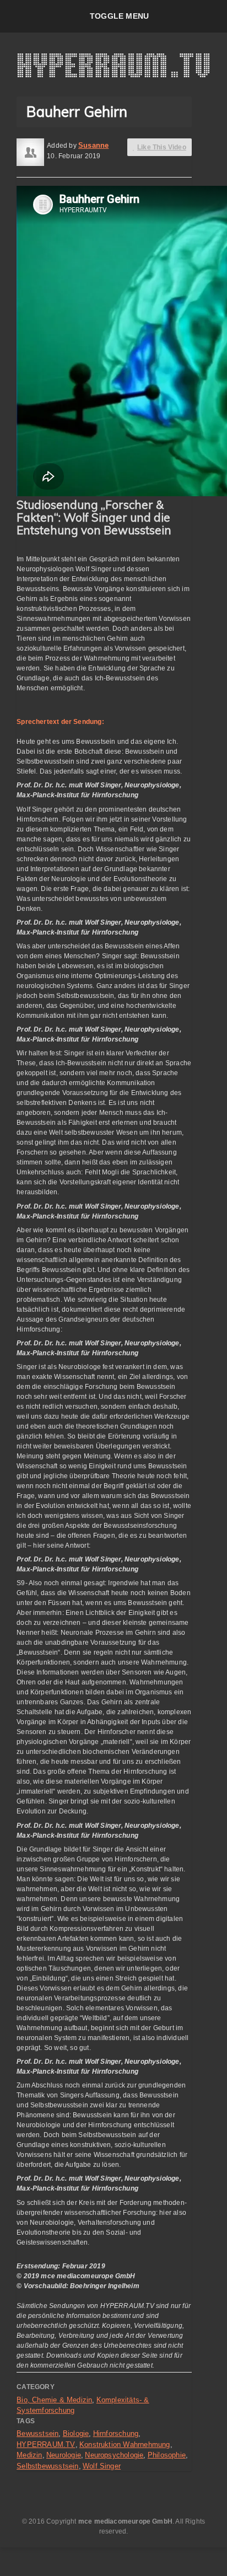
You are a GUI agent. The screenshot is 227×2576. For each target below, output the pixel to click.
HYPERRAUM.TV (46, 2444)
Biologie (76, 2433)
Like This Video (162, 147)
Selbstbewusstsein (47, 2466)
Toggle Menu (119, 16)
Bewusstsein (37, 2433)
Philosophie (167, 2455)
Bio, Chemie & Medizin (54, 2400)
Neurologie (64, 2455)
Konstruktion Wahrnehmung (125, 2444)
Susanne (93, 145)
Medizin (29, 2455)
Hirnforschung (116, 2433)
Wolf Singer (102, 2466)
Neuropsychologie (114, 2455)
